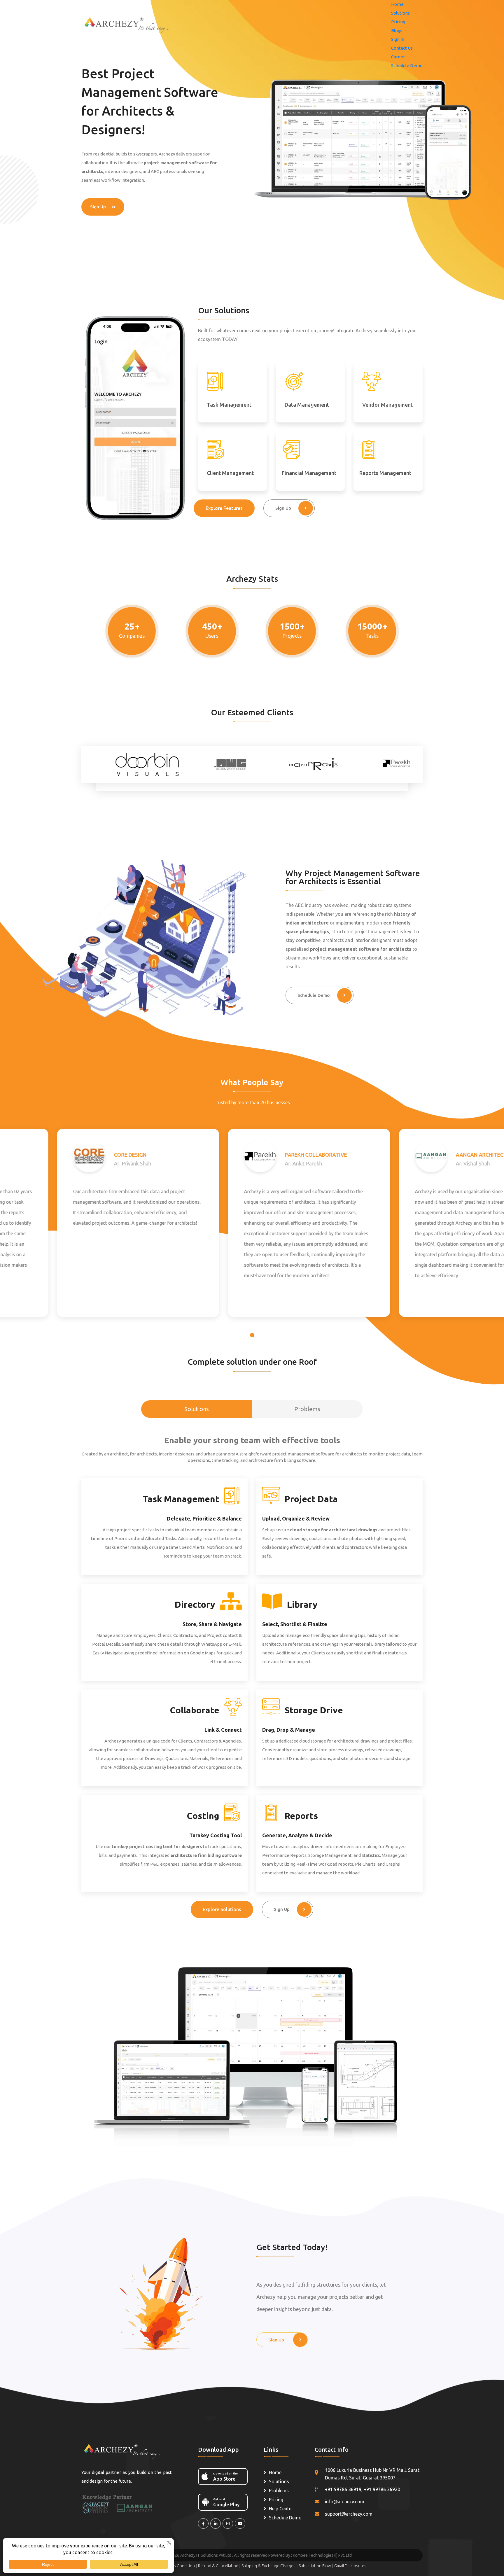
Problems (279, 2491)
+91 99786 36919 (343, 2489)
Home (397, 4)
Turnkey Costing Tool (216, 1835)
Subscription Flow (315, 2566)
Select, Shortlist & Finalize (295, 1624)
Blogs (397, 30)
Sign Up (98, 207)
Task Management (229, 405)
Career (398, 57)
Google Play (226, 2502)
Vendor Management (387, 405)
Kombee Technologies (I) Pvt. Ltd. (323, 2555)
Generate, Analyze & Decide (297, 1835)
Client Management (230, 473)
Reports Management (385, 473)
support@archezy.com (349, 2514)
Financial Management (309, 473)
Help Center (281, 2509)
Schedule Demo (407, 65)
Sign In (398, 39)
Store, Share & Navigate (212, 1624)
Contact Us (402, 48)
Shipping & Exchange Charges (269, 2566)
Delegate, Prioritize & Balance (204, 1518)
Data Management (307, 405)
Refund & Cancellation (219, 2566)
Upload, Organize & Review (296, 1518)
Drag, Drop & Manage (289, 1730)
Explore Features (224, 508)
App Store (225, 2477)
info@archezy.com (345, 2502)
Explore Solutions (222, 1909)
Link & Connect (223, 1730)
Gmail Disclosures (350, 2566)
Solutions (400, 13)
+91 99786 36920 (382, 2489)
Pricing (398, 22)
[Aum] (131, 24)
